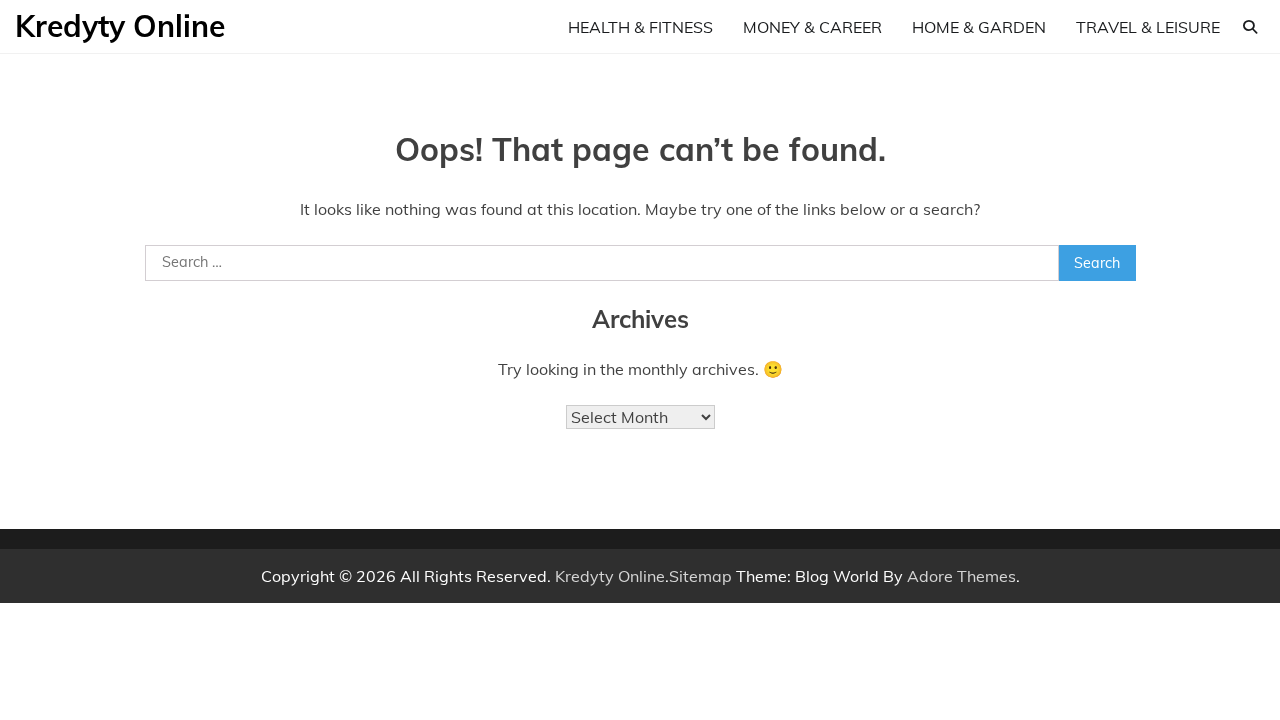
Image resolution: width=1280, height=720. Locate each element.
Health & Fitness (640, 27)
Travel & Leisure (1148, 27)
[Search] (1250, 27)
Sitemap (700, 576)
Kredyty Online (120, 26)
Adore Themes (961, 576)
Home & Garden (979, 27)
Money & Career (812, 27)
